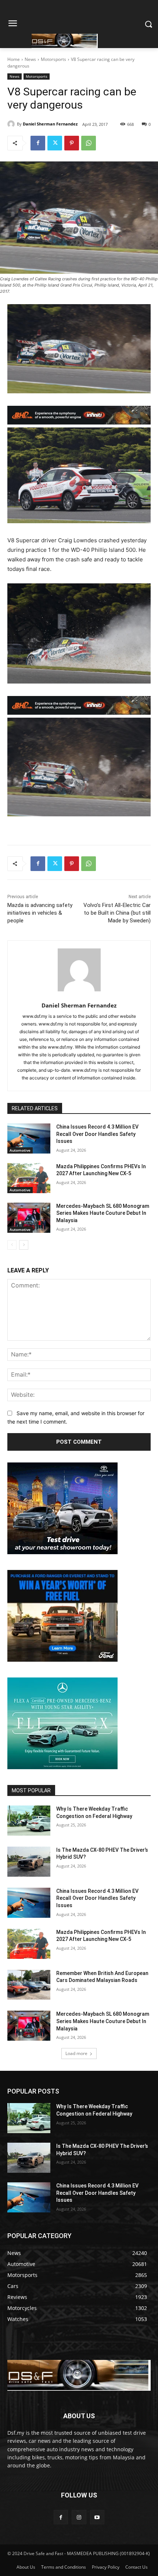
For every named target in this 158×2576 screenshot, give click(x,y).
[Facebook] (38, 143)
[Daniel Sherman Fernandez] (12, 124)
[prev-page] (12, 1245)
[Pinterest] (72, 143)
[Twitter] (55, 143)
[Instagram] (79, 2517)
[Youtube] (97, 2517)
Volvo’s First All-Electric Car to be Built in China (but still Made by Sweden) (117, 913)
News (30, 59)
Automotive (20, 1150)
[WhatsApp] (89, 143)
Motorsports (53, 59)
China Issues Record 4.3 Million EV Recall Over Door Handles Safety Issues (97, 1134)
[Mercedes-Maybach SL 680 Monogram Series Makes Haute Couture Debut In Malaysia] (29, 1218)
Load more (76, 2053)
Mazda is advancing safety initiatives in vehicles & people (40, 913)
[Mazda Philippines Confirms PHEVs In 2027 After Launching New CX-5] (29, 1178)
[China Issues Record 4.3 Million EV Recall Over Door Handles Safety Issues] (29, 1138)
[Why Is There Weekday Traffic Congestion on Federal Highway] (29, 1821)
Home (14, 59)
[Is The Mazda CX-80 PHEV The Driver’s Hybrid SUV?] (29, 1862)
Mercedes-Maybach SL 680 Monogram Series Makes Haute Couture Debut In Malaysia (103, 1213)
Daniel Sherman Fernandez (50, 124)
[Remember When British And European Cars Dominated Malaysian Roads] (29, 1985)
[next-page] (24, 1245)
